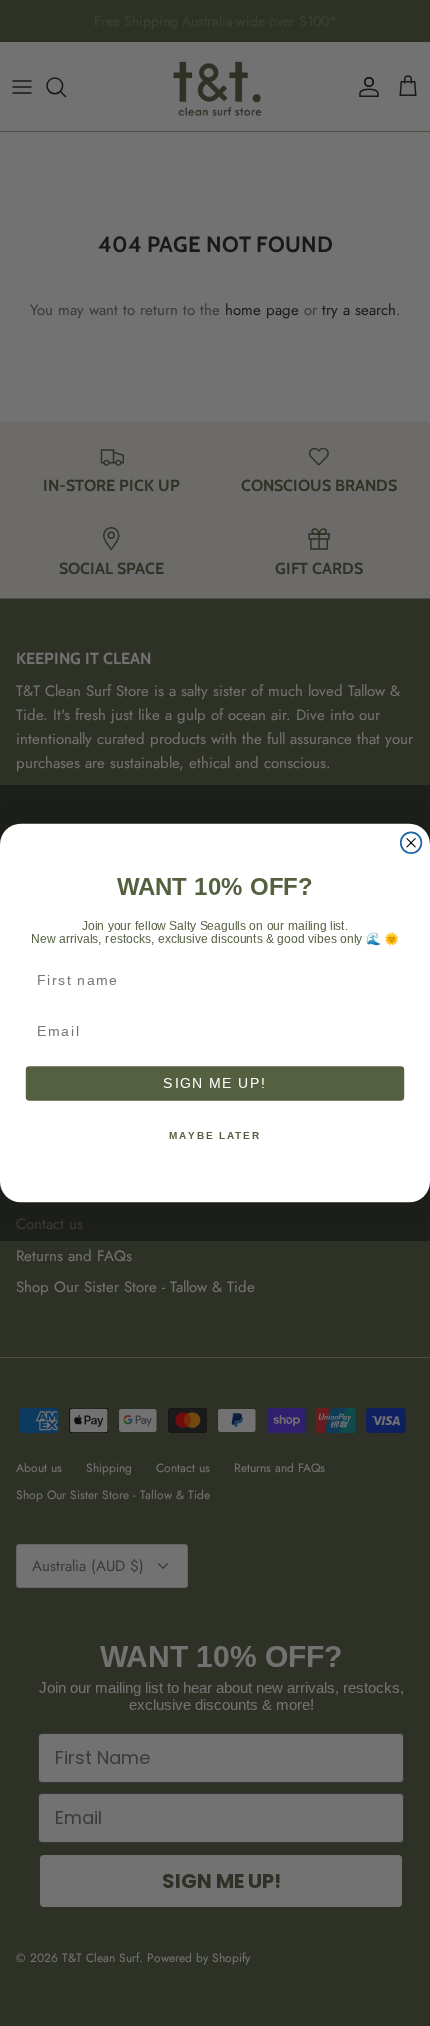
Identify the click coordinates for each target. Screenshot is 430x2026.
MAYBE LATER (215, 1135)
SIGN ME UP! (214, 1083)
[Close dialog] (411, 842)
